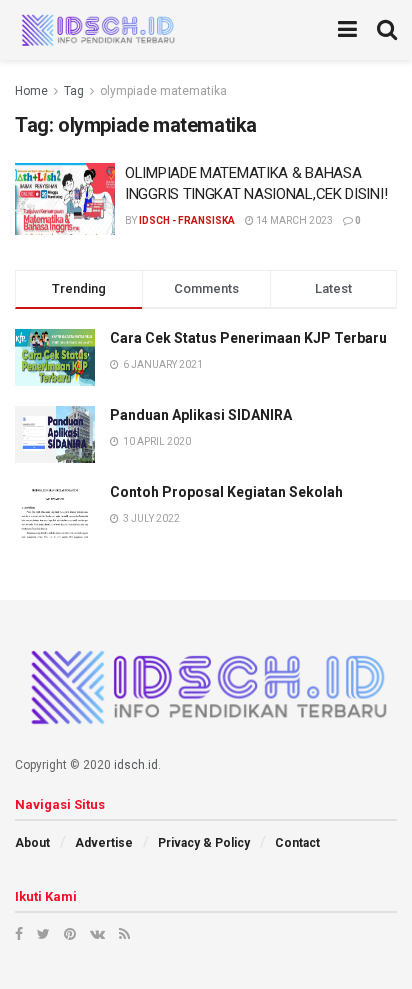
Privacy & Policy (204, 843)
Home (31, 91)
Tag (74, 91)
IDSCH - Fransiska (187, 220)
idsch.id (136, 765)
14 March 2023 (293, 220)
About (32, 843)
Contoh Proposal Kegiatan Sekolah (226, 492)
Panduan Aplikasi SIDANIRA (201, 415)
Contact (297, 843)
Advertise (104, 843)
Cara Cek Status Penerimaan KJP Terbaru (248, 338)
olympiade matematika (163, 91)
